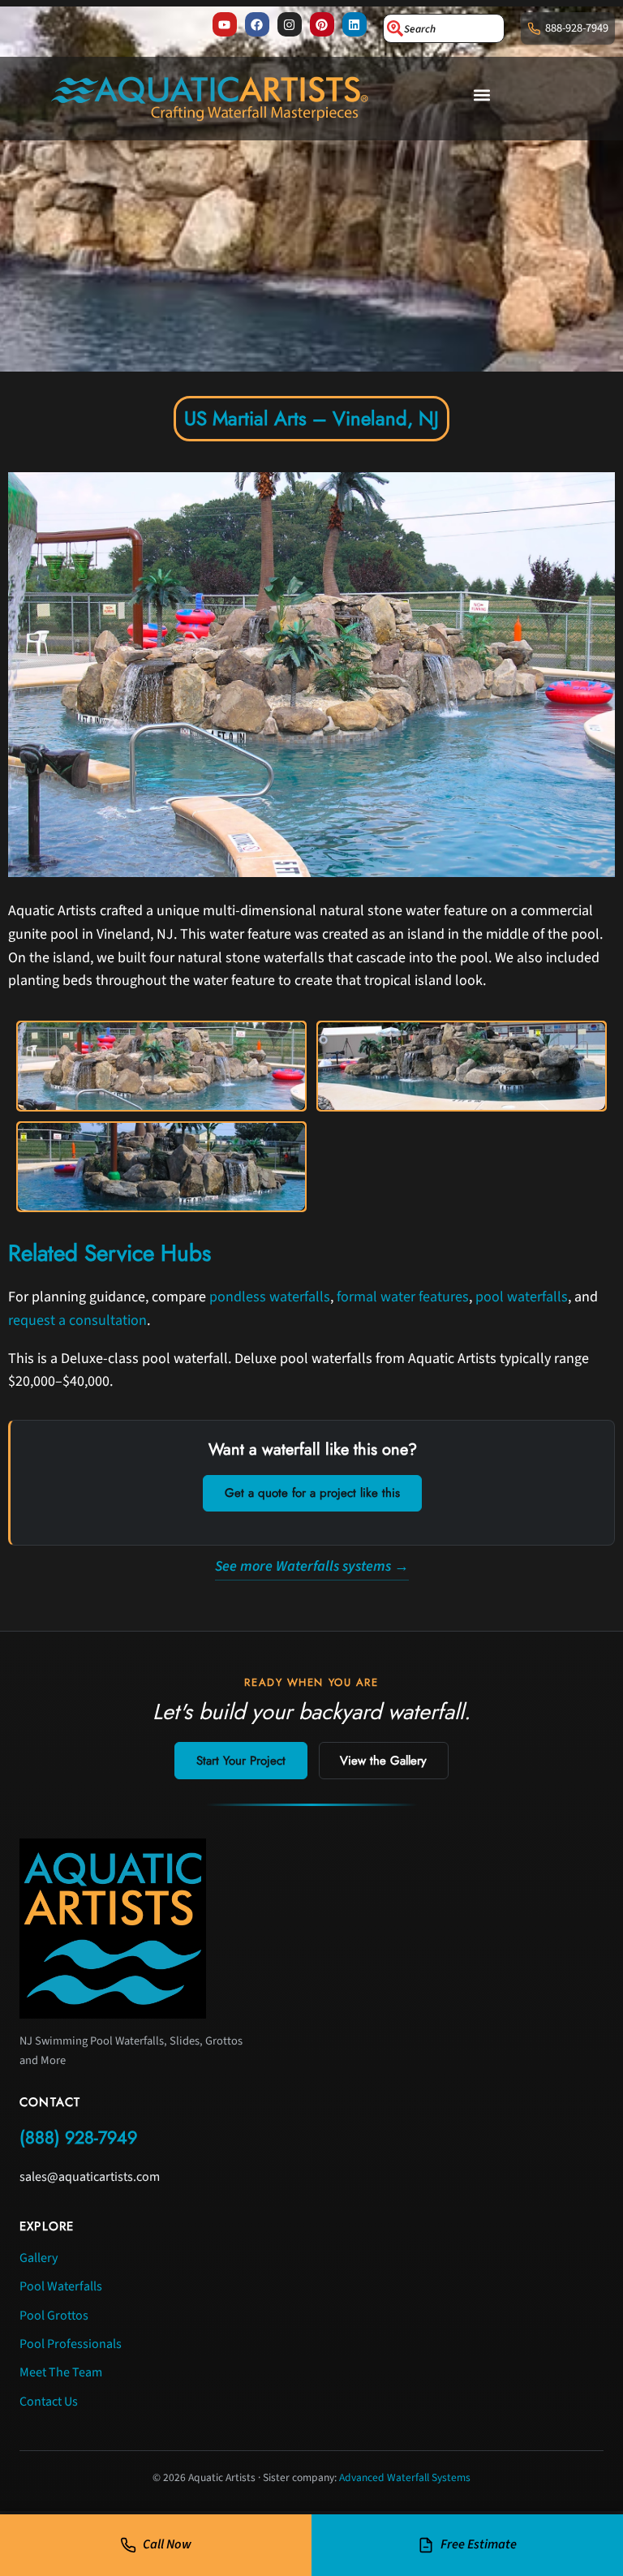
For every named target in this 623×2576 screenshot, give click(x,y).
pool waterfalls (522, 1297)
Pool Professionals (71, 2344)
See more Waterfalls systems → (312, 1566)
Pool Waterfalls (61, 2286)
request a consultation (77, 1320)
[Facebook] (257, 24)
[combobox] (444, 28)
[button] (482, 95)
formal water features (403, 1297)
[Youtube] (225, 24)
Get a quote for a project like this (312, 1493)
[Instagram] (290, 24)
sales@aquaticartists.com (90, 2177)
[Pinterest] (322, 24)
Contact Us (49, 2402)
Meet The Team (61, 2372)
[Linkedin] (354, 24)
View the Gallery (383, 1761)
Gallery (39, 2258)
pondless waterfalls (270, 1297)
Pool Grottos (54, 2316)
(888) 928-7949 (78, 2137)
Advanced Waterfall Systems (405, 2477)
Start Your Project (241, 1761)
